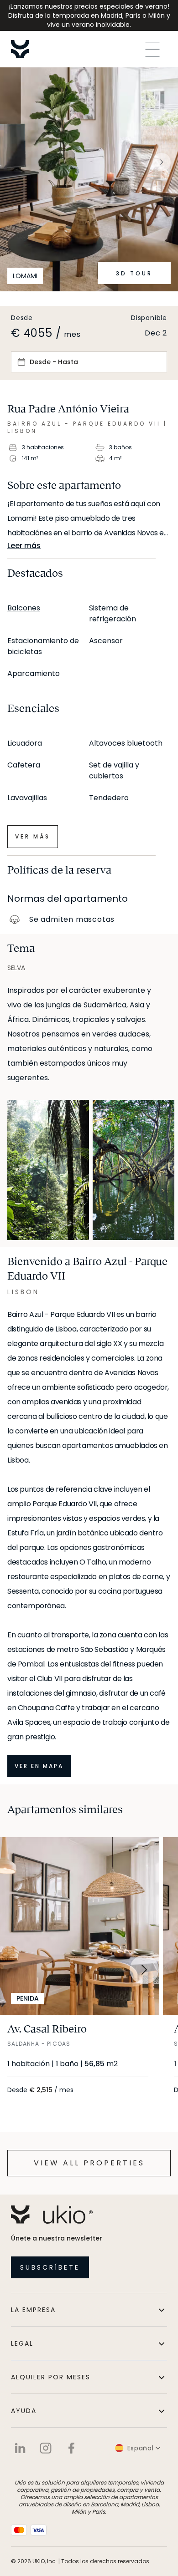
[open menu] (152, 49)
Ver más (33, 836)
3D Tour (134, 273)
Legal (22, 2343)
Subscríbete (50, 2267)
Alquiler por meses (51, 2377)
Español (141, 2448)
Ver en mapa (39, 1766)
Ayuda (24, 2411)
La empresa (33, 2310)
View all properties (89, 2163)
